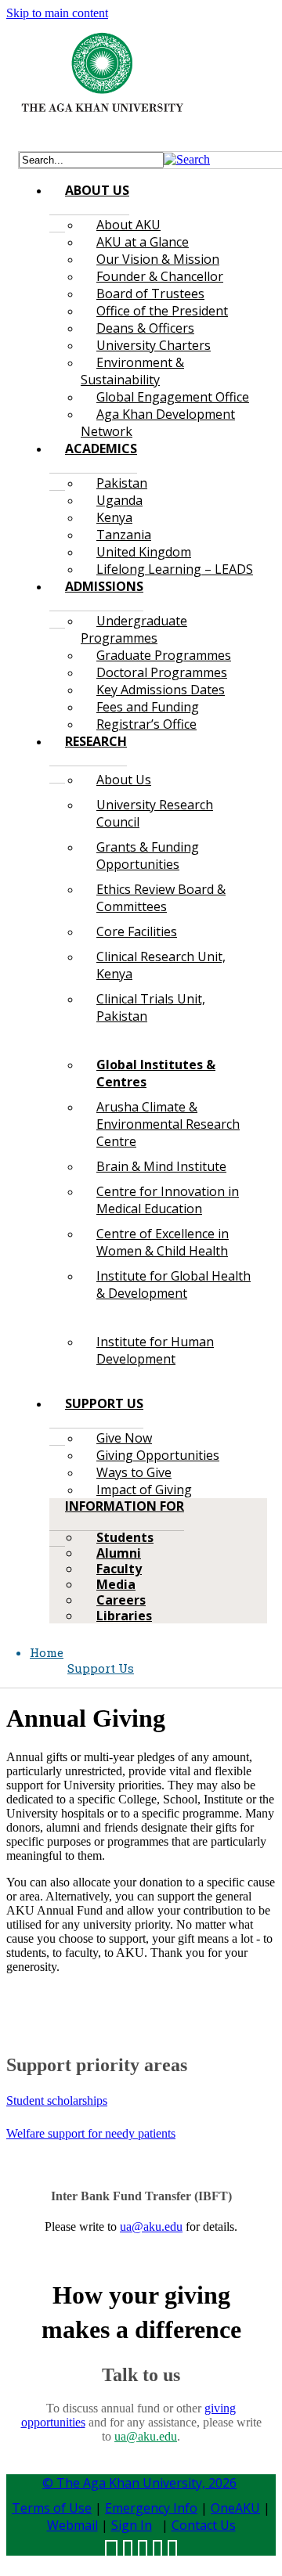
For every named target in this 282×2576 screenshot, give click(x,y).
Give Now (124, 1438)
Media (116, 1584)
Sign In (132, 2525)
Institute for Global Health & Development (174, 1284)
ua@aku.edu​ (151, 2227)
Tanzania (124, 535)
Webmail (72, 2525)
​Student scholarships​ (57, 2100)
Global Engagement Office (173, 397)
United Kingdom (144, 552)
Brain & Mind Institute (161, 1166)
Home (47, 1652)
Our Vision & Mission (158, 259)
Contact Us (204, 2525)
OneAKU (235, 2508)
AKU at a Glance (143, 242)
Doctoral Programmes (162, 672)
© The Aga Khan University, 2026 (139, 2483)
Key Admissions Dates (161, 690)
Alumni (119, 1553)
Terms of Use (52, 2508)
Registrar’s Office (146, 724)
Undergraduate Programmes (134, 629)
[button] (187, 159)
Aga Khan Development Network (158, 423)
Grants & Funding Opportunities (148, 856)
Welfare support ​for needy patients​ (91, 2133)
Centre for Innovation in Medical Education (168, 1200)
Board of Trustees (150, 294)
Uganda (119, 500)
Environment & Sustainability (132, 371)
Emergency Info (151, 2508)
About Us (124, 780)
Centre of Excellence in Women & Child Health (163, 1242)
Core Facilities (137, 931)
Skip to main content (57, 13)
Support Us (101, 1668)
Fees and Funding (148, 707)
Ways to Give (134, 1472)
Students (125, 1537)
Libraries (124, 1616)
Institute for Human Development (155, 1350)
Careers (121, 1600)
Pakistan (122, 483)
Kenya (114, 517)
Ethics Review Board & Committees (161, 898)
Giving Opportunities (158, 1455)
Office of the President (162, 311)
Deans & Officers (145, 328)
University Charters (154, 345)
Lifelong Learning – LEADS (175, 569)
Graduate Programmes (164, 655)
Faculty (119, 1569)
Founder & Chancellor (160, 276)
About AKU (128, 225)
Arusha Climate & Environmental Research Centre (168, 1124)
